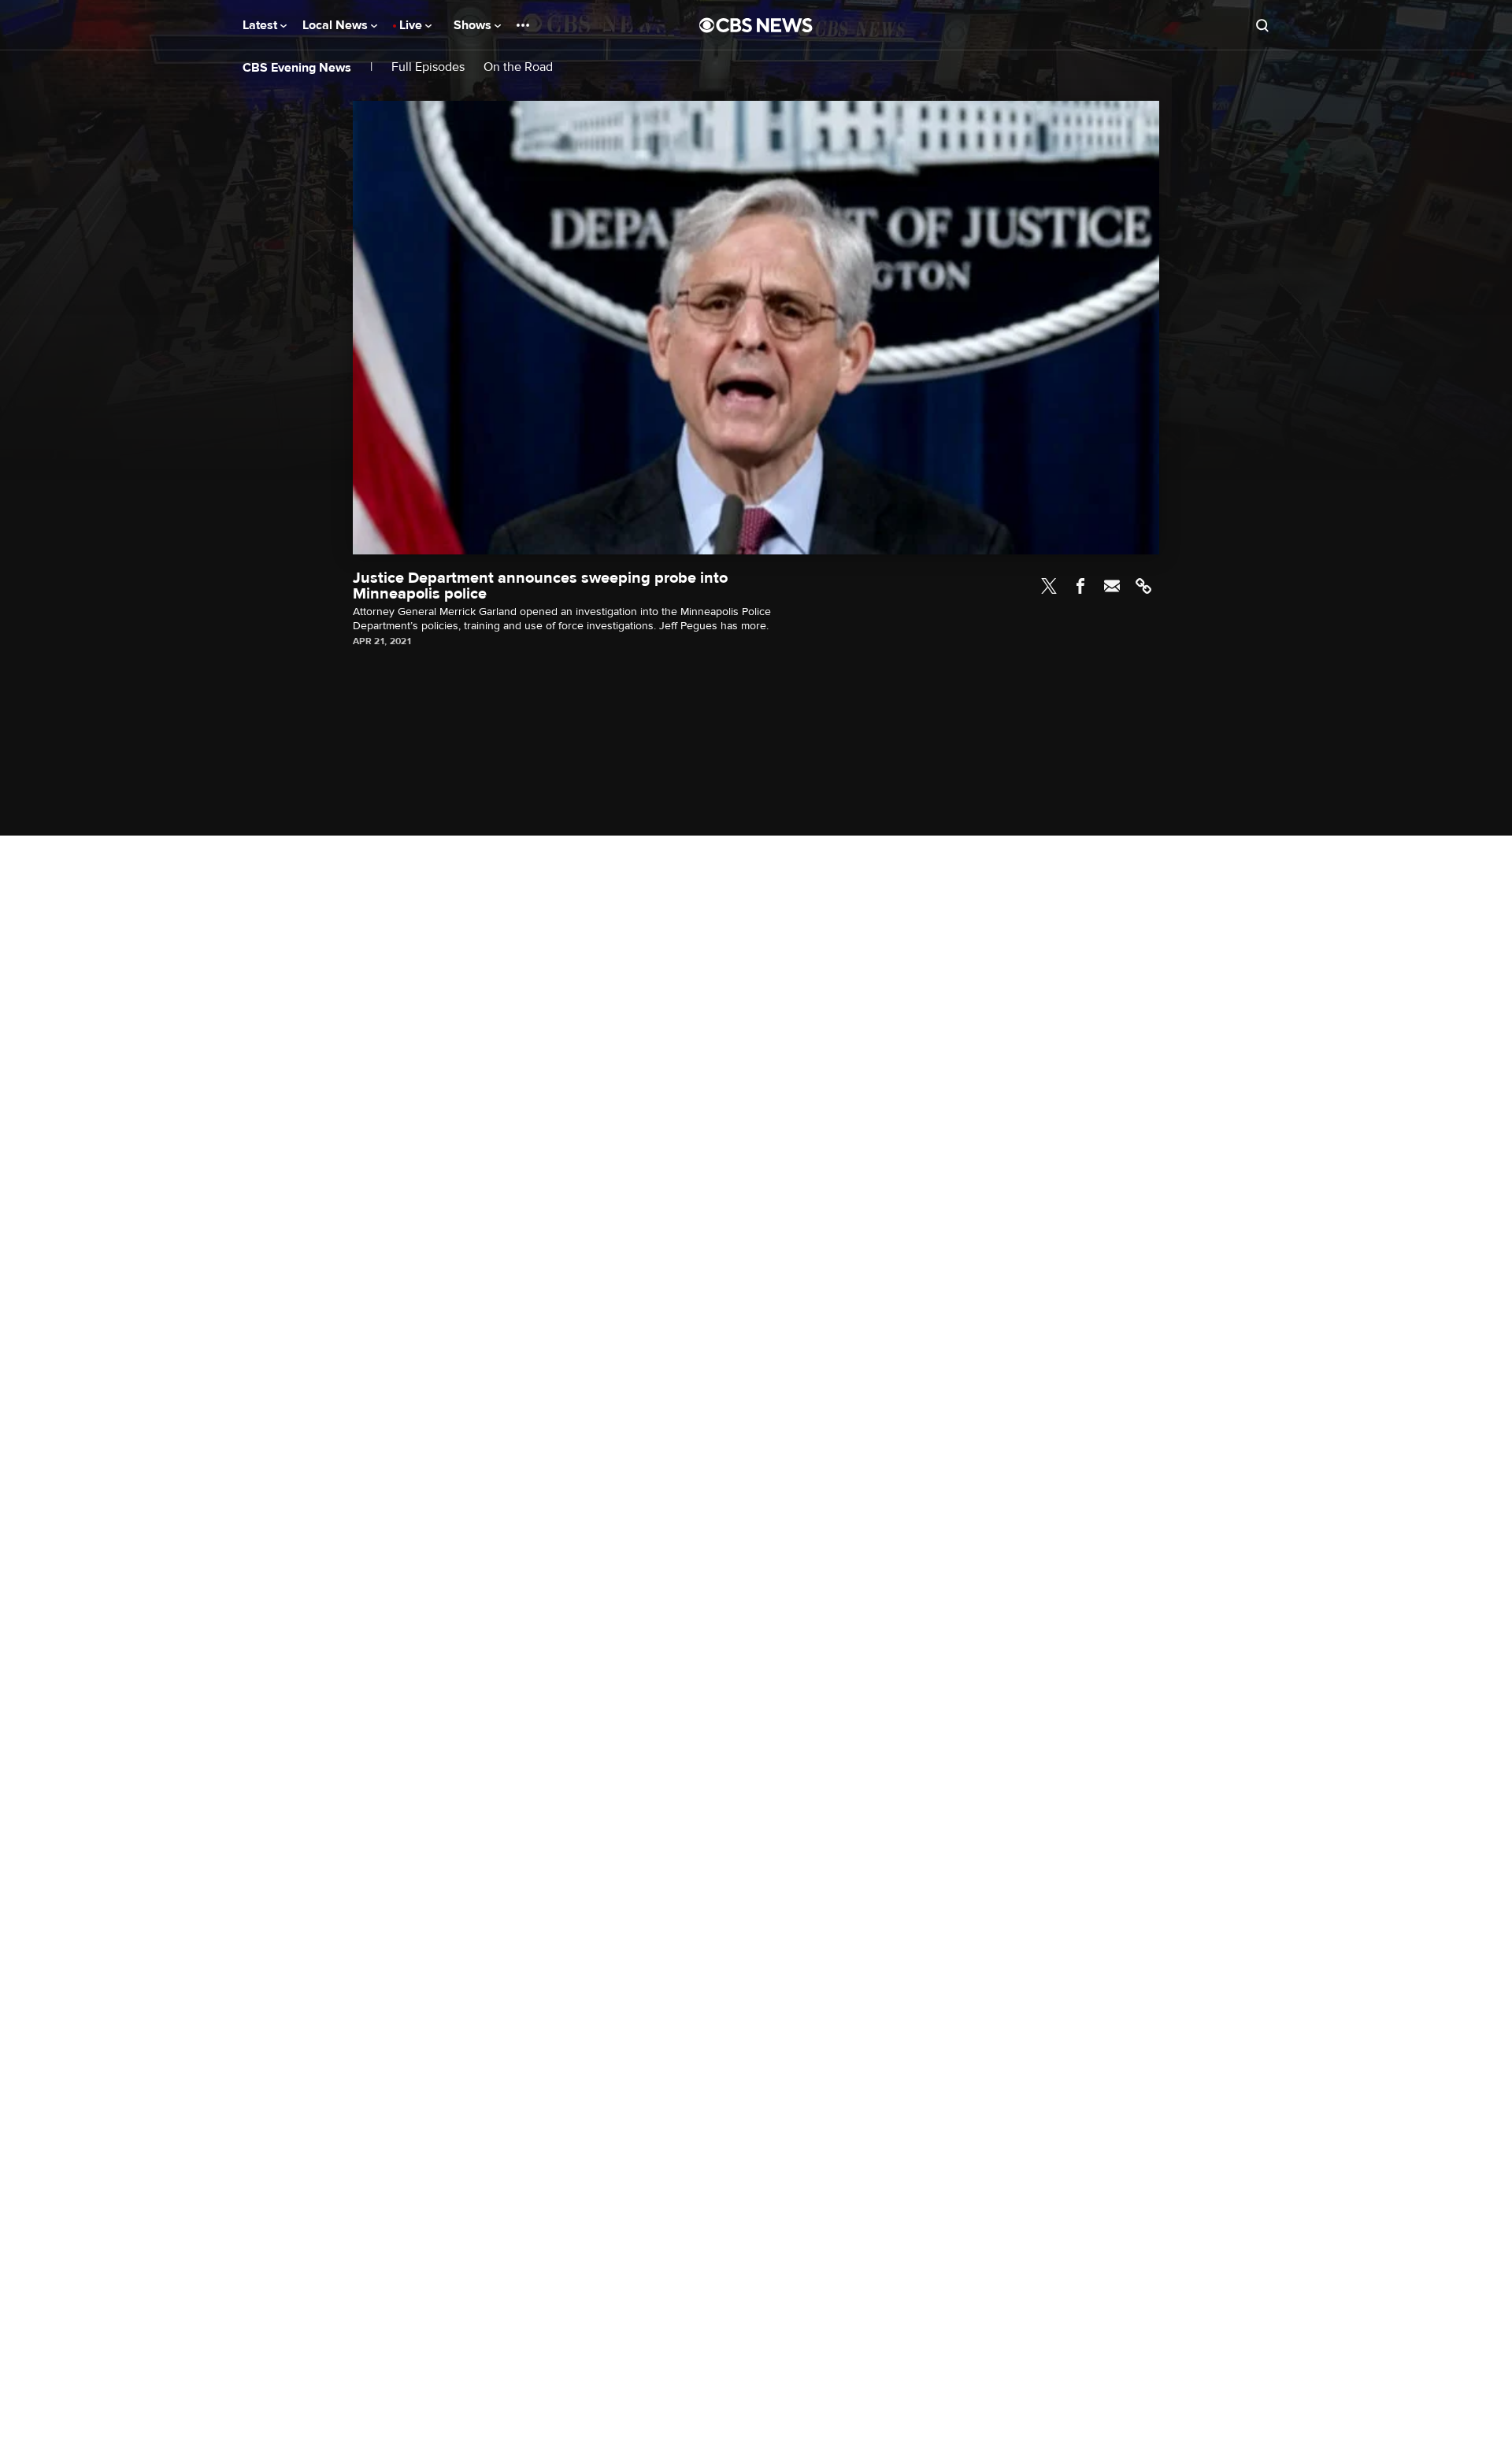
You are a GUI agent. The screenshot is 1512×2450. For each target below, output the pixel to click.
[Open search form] (1262, 25)
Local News (337, 25)
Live (412, 25)
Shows (474, 25)
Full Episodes (428, 67)
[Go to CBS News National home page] (756, 25)
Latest (261, 25)
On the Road (518, 67)
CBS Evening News (297, 68)
